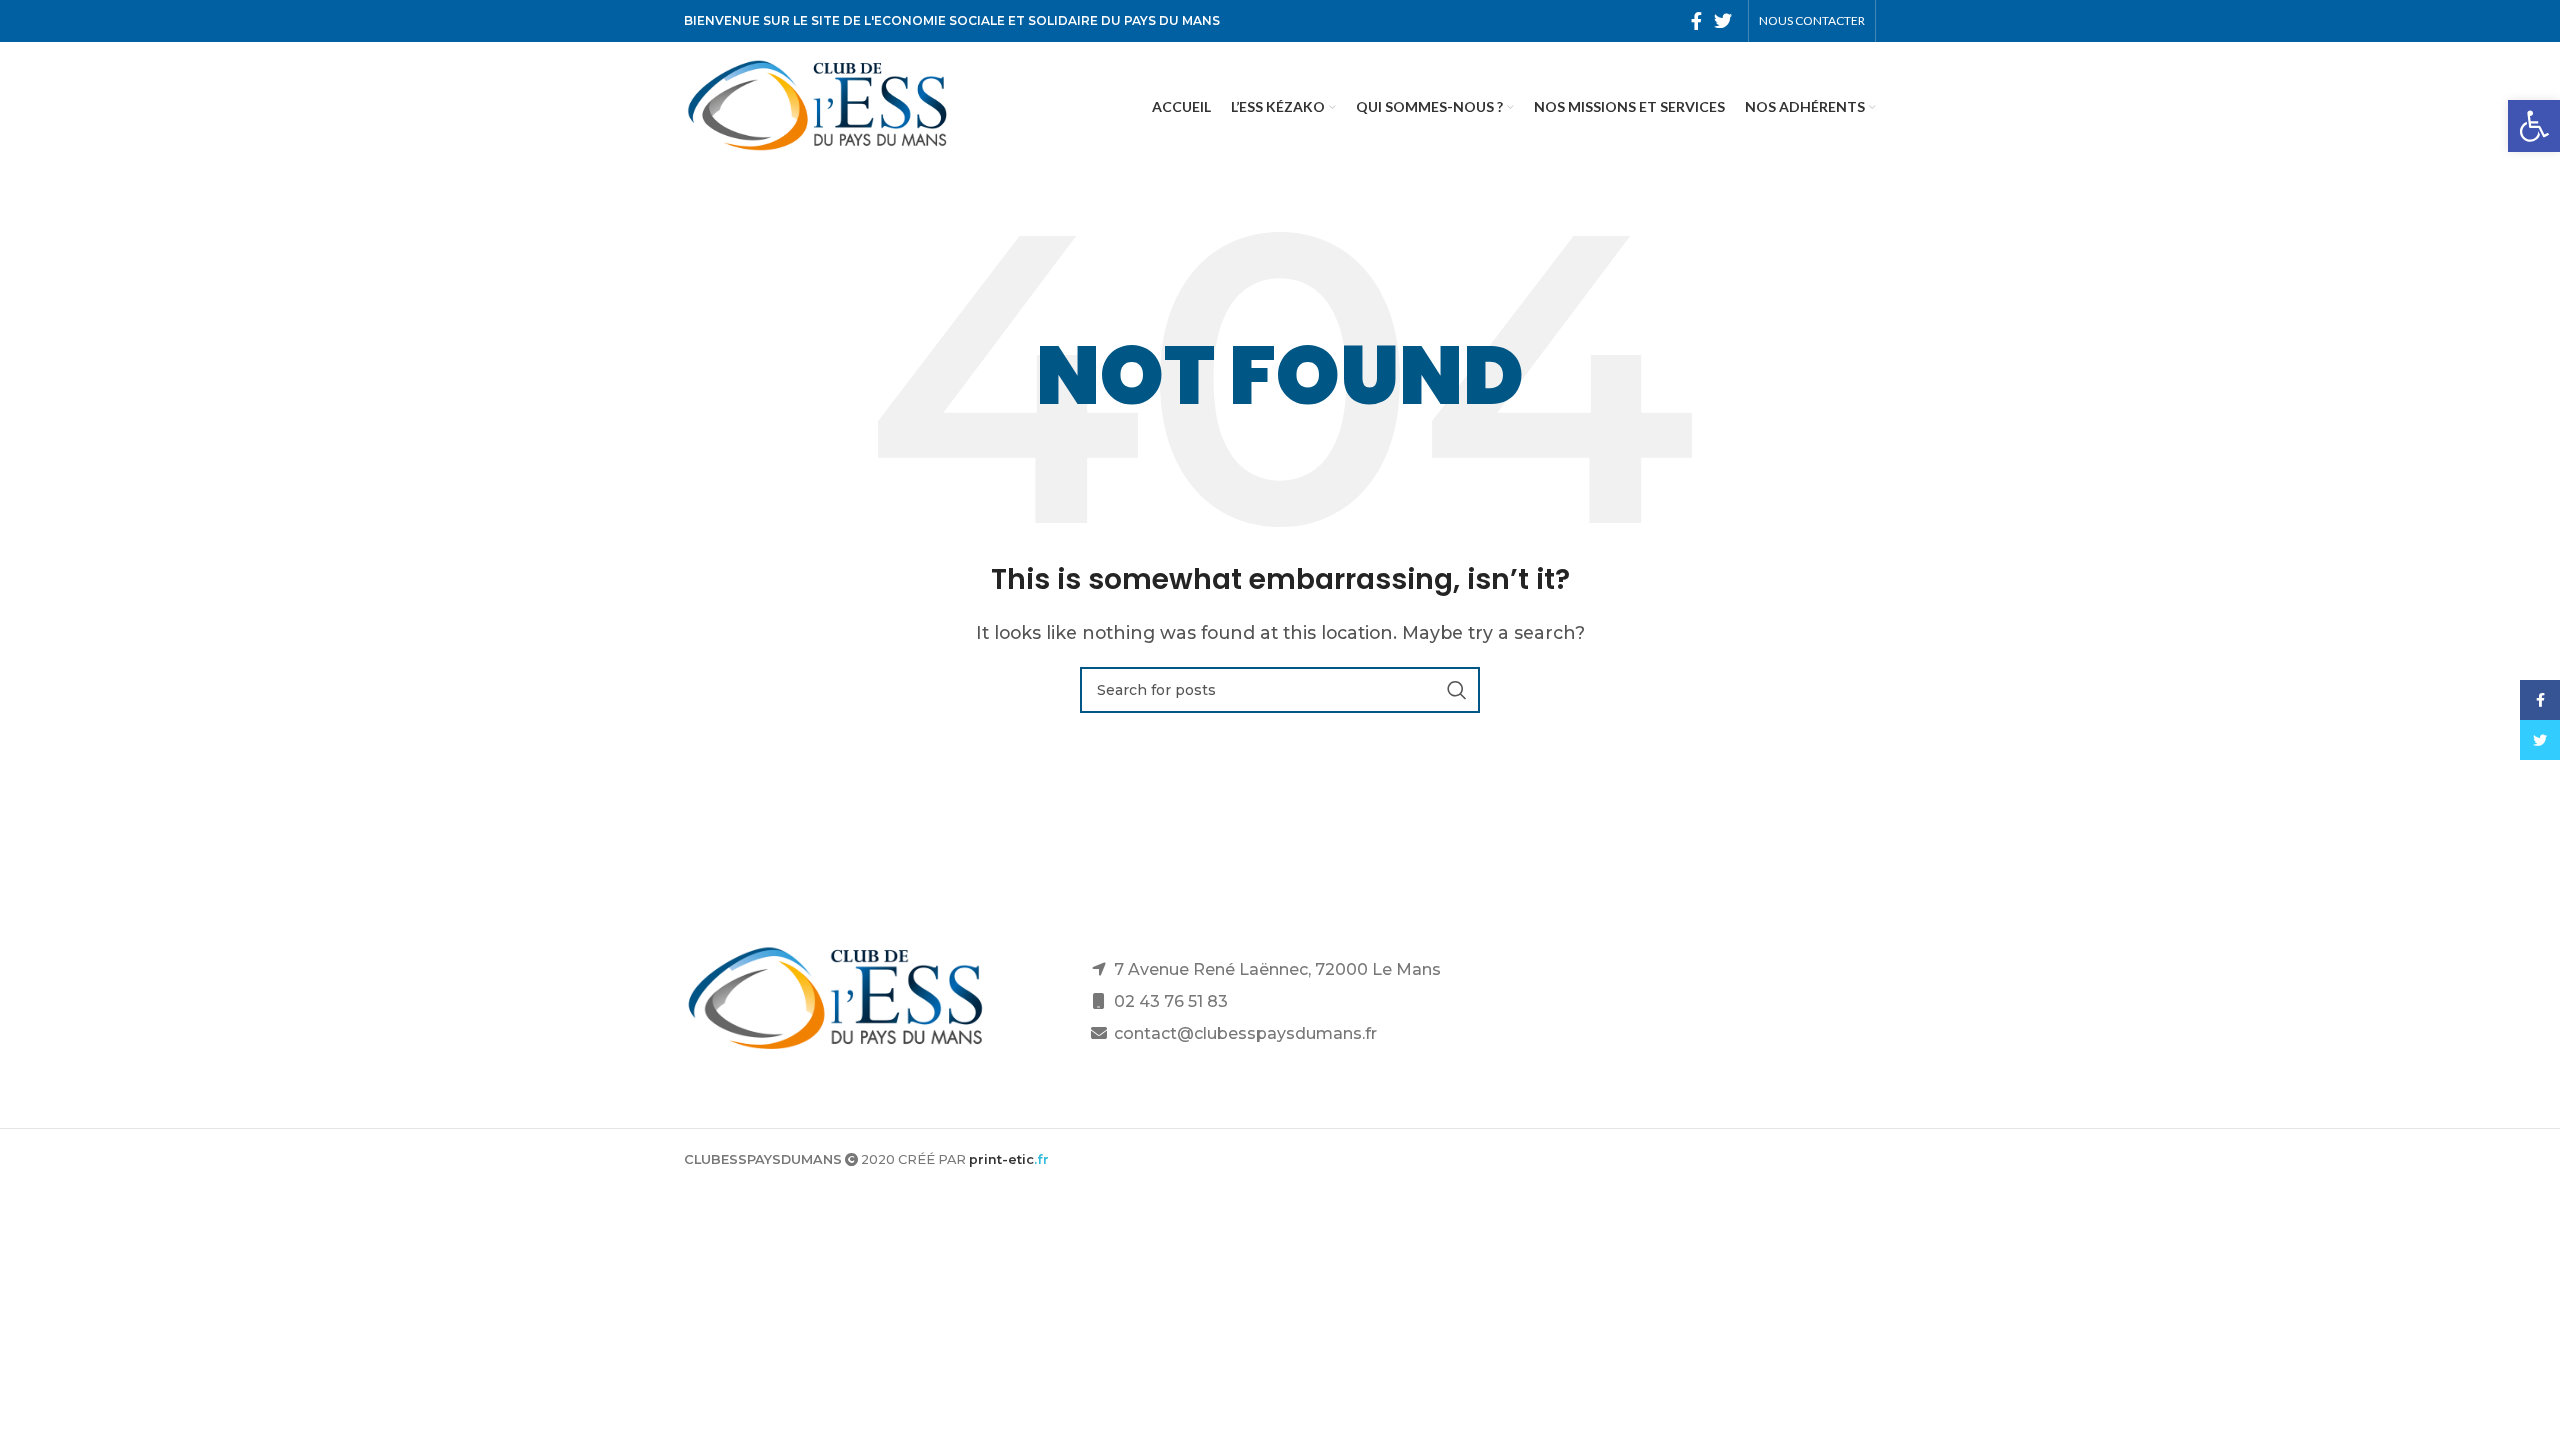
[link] (2534, 126)
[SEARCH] (1457, 690)
